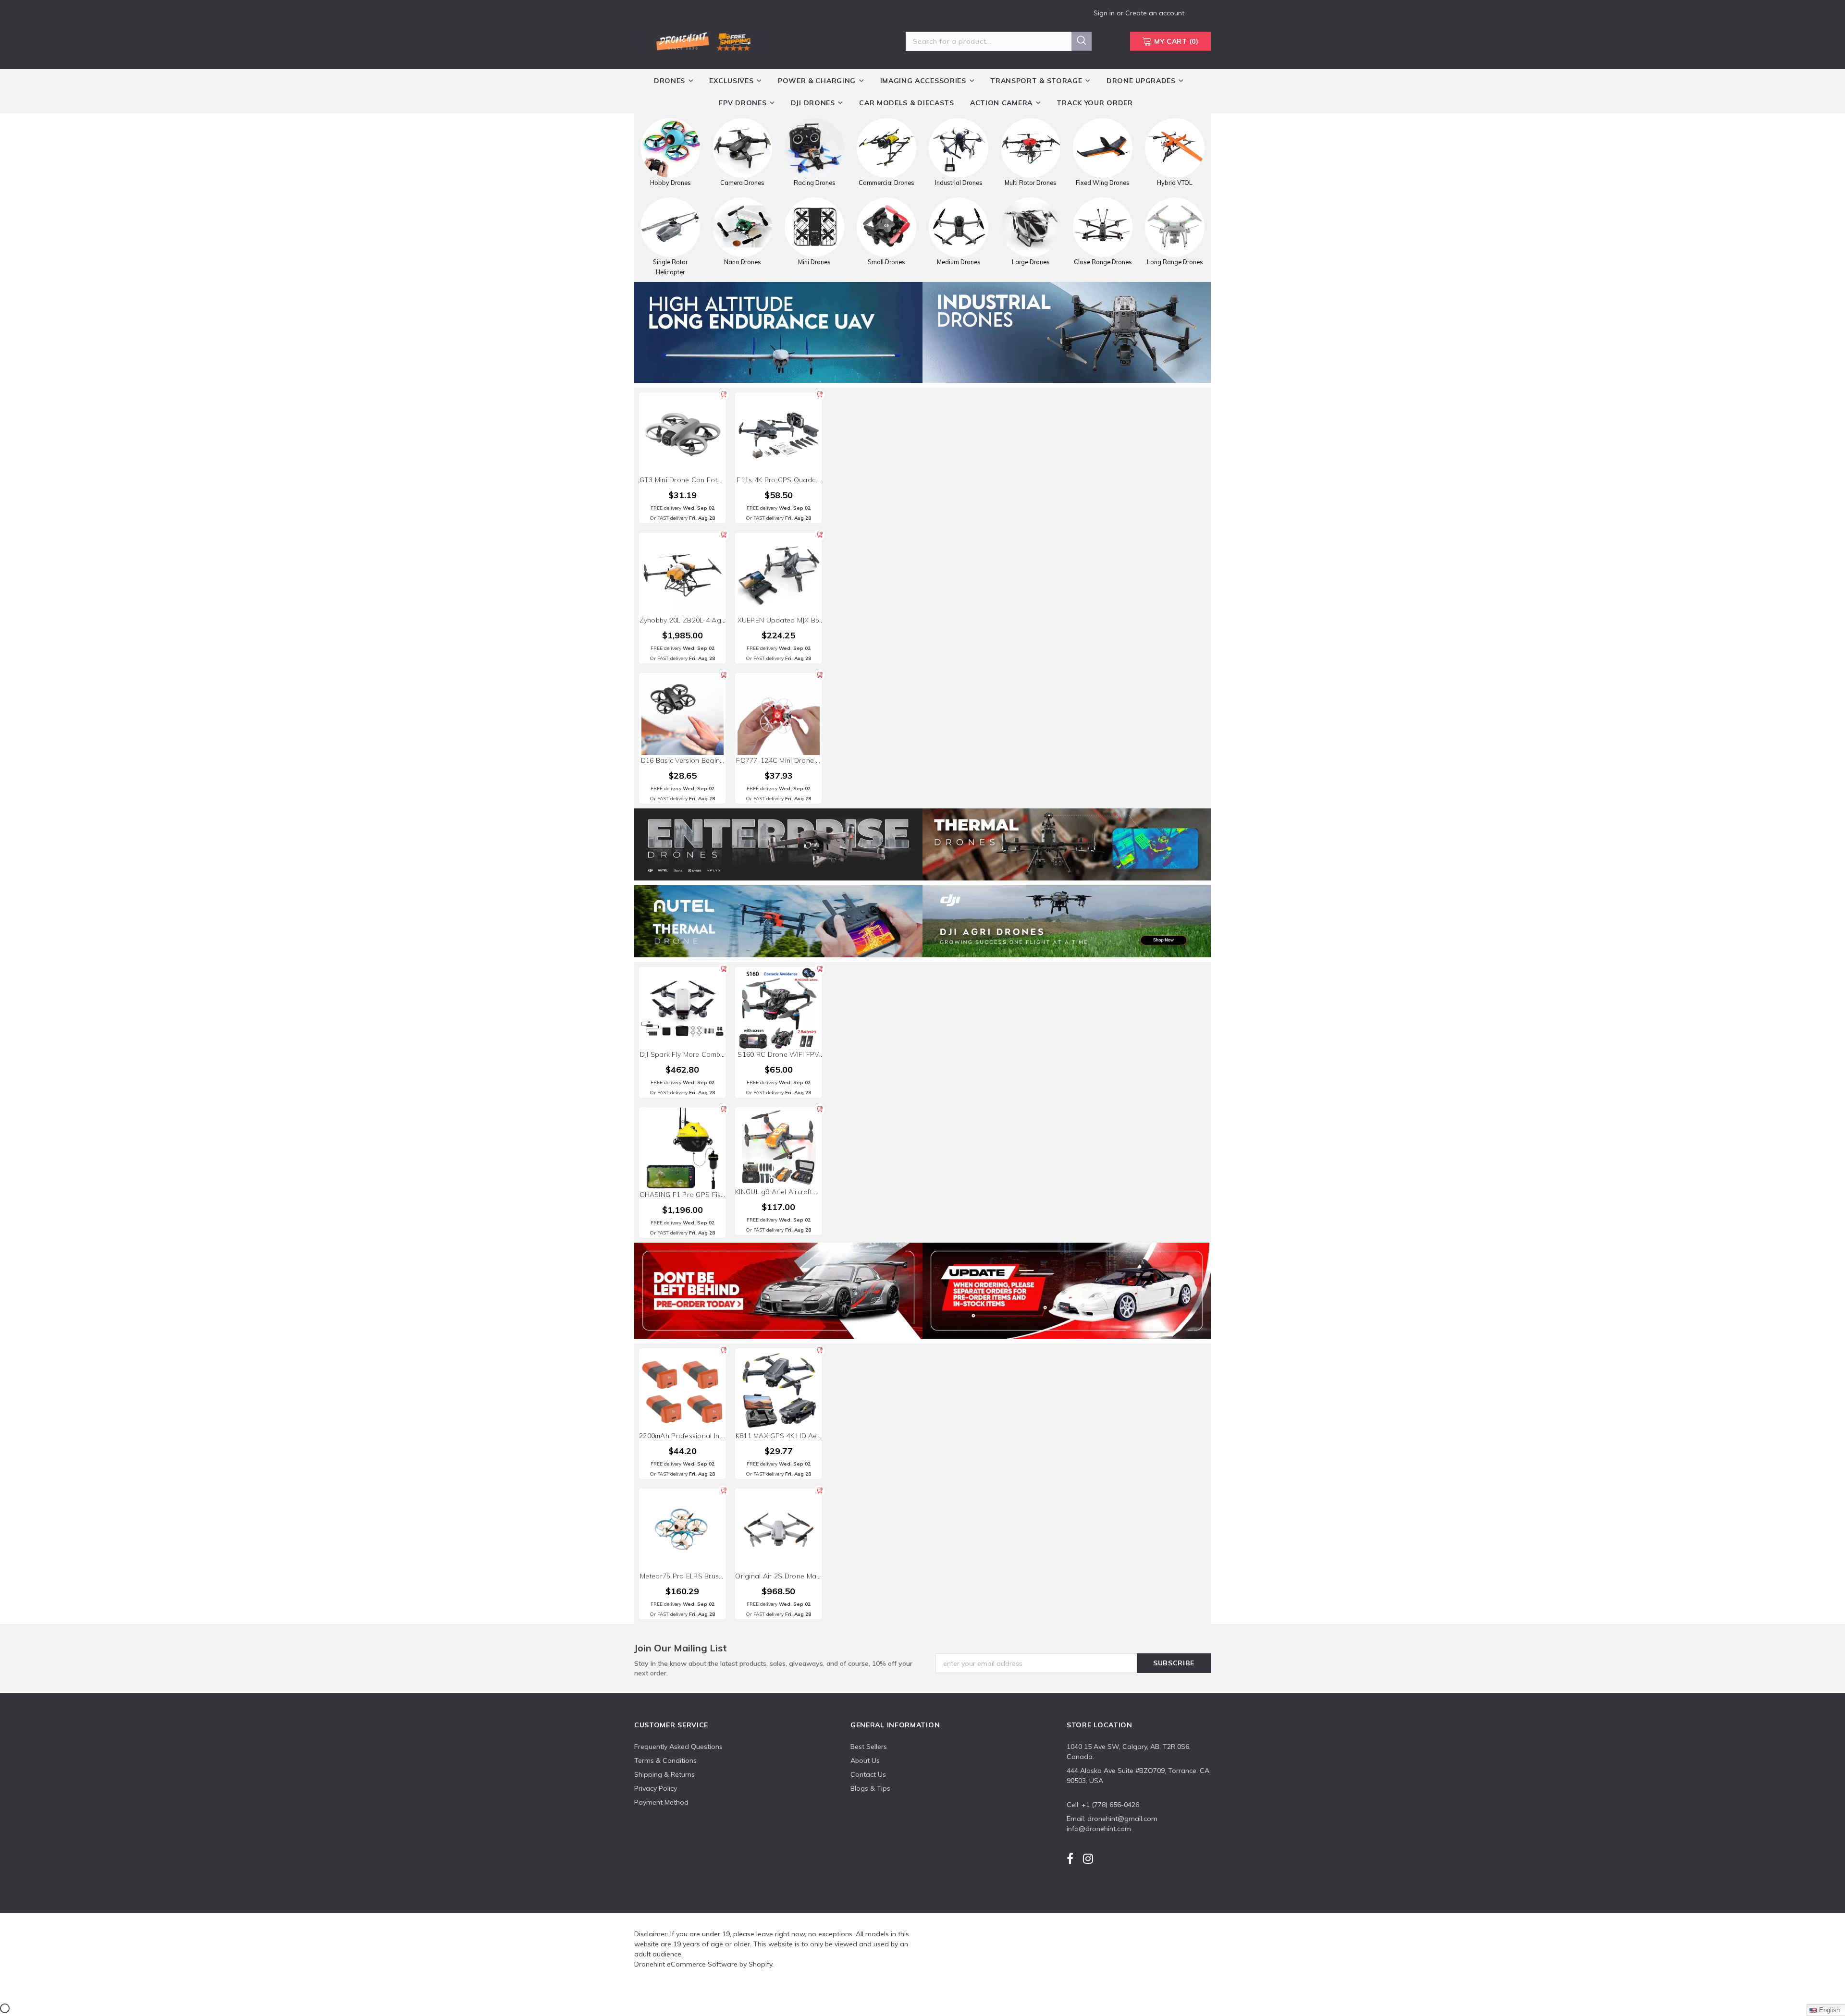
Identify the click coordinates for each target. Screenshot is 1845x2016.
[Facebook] (1070, 1858)
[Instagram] (1088, 1858)
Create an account (1155, 13)
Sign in (1105, 13)
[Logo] (703, 40)
